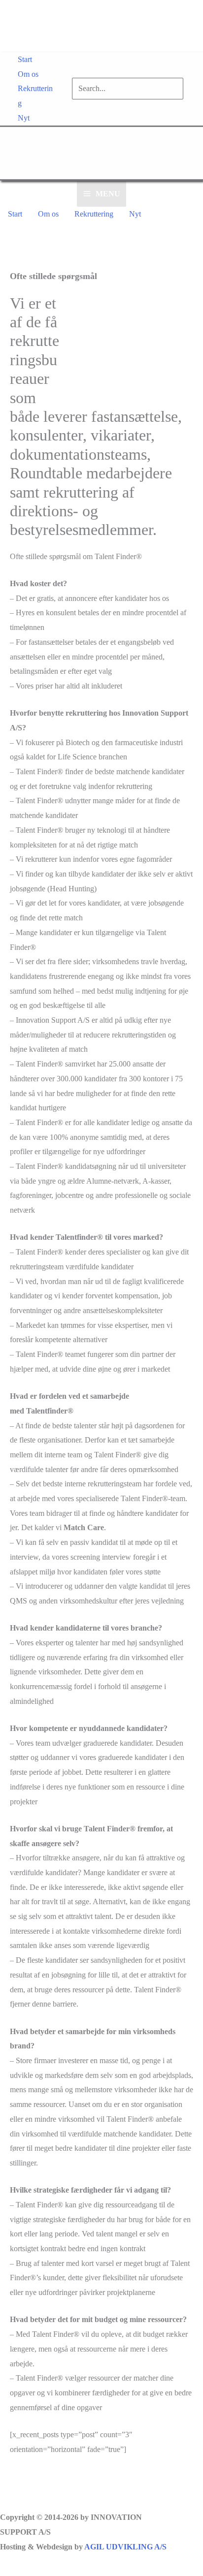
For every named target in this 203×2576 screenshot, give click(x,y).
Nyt (24, 118)
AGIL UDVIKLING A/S (125, 2547)
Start (25, 59)
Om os (28, 74)
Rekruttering (35, 96)
